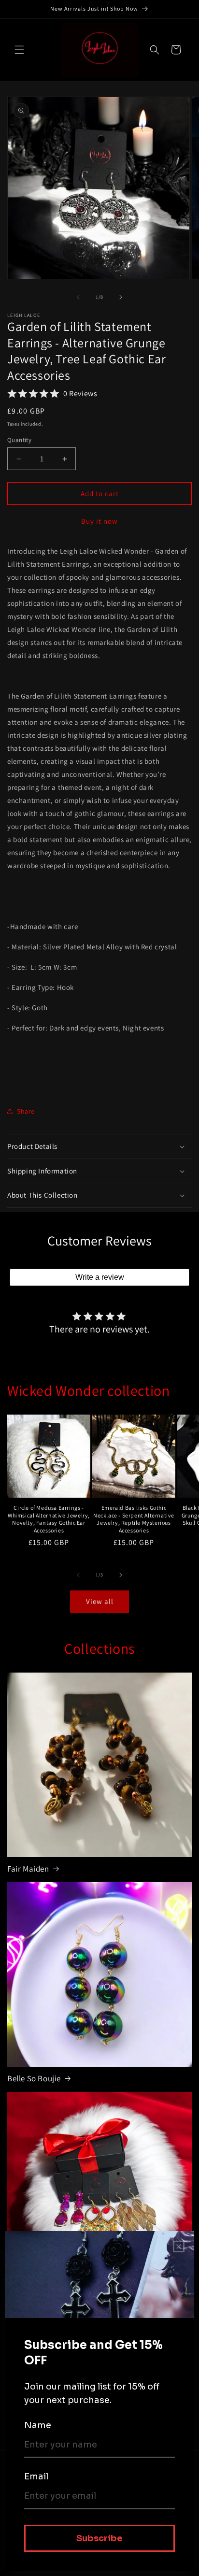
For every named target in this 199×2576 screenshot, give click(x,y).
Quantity (19, 440)
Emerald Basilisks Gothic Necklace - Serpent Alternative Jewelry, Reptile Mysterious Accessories (134, 1519)
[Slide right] (121, 297)
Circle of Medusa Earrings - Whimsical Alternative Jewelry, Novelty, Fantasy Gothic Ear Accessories (49, 1519)
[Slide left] (78, 297)
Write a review (100, 1277)
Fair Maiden (28, 1869)
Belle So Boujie (34, 2078)
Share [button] (26, 1111)
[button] (19, 50)
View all (100, 1601)
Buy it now (99, 521)
